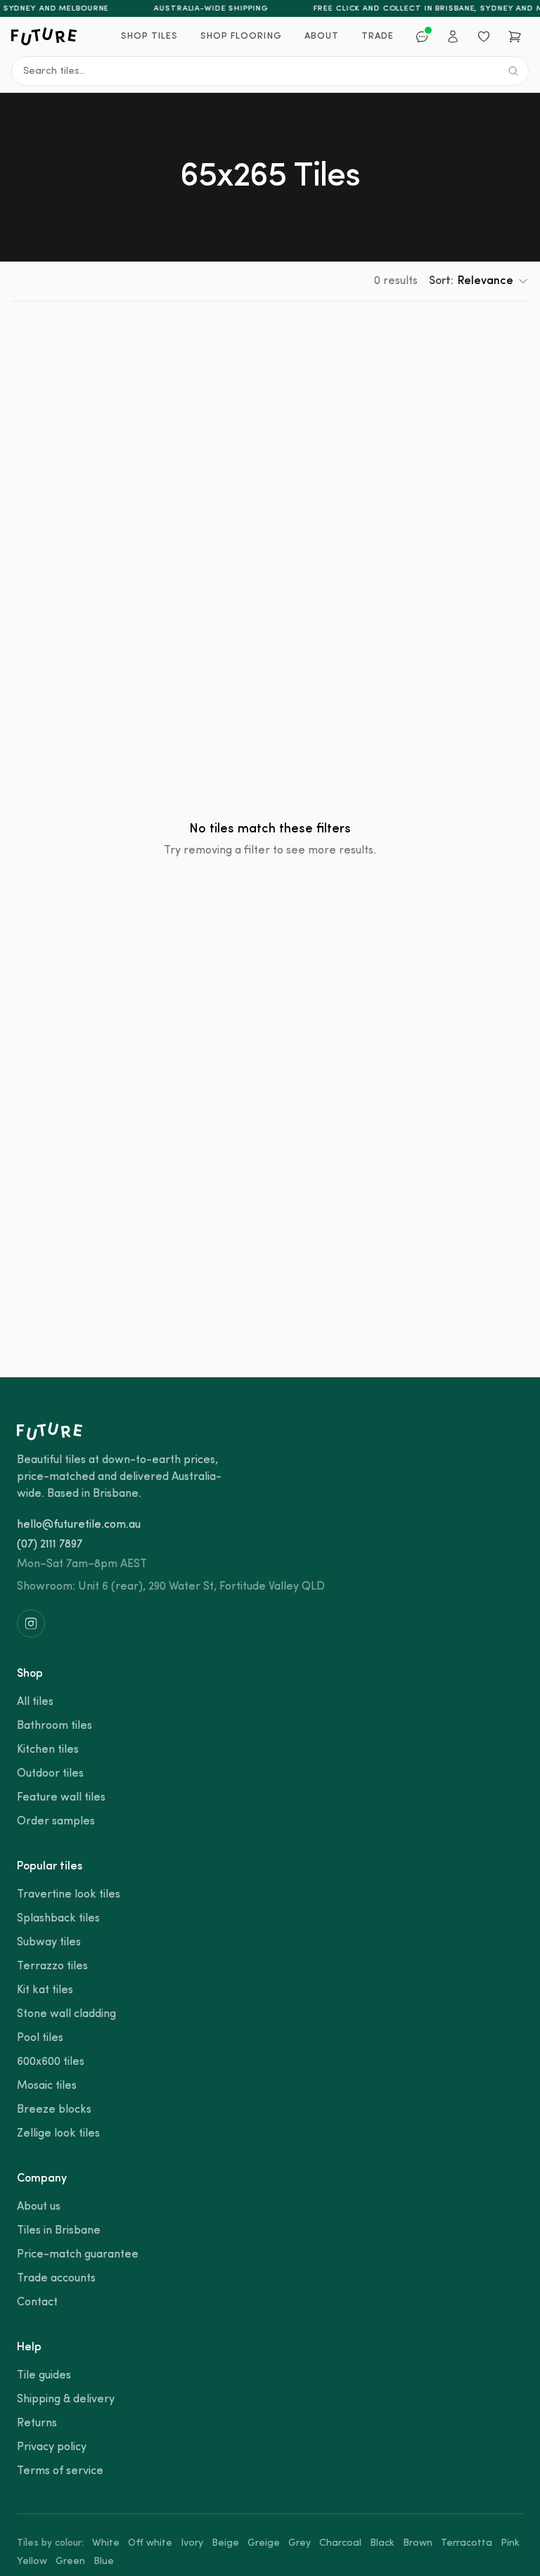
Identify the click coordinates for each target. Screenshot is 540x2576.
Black (382, 2543)
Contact (37, 2303)
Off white (150, 2543)
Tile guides (44, 2376)
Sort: (471, 281)
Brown (418, 2543)
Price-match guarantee (78, 2255)
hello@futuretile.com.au (79, 1525)
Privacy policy (52, 2447)
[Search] (513, 71)
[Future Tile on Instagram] (31, 1623)
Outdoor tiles (50, 1774)
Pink (510, 2543)
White (106, 2543)
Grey (300, 2543)
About (322, 36)
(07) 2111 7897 (50, 1545)
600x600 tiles (51, 2062)
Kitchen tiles (48, 1750)
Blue (104, 2562)
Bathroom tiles (54, 1726)
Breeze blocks (54, 2110)
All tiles (35, 1702)
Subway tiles (49, 1943)
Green (70, 2562)
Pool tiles (40, 2038)
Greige (264, 2543)
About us (39, 2207)
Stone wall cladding (66, 2014)
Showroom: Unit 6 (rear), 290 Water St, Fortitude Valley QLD (171, 1587)
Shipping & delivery (66, 2400)
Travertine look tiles (69, 1895)
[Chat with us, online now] (422, 37)
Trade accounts (56, 2279)
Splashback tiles (58, 1919)
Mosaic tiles (47, 2086)
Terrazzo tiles (52, 1966)
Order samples (56, 1822)
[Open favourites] (484, 37)
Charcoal (340, 2543)
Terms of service (60, 2471)
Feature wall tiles (61, 1798)
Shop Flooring (241, 36)
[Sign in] (453, 37)
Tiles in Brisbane (59, 2231)
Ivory (192, 2543)
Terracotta (467, 2543)
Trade (378, 36)
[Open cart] (515, 37)
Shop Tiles (149, 36)
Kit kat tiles (45, 1990)
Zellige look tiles (58, 2134)
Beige (225, 2543)
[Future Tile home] (44, 37)
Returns (37, 2423)
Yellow (32, 2562)
